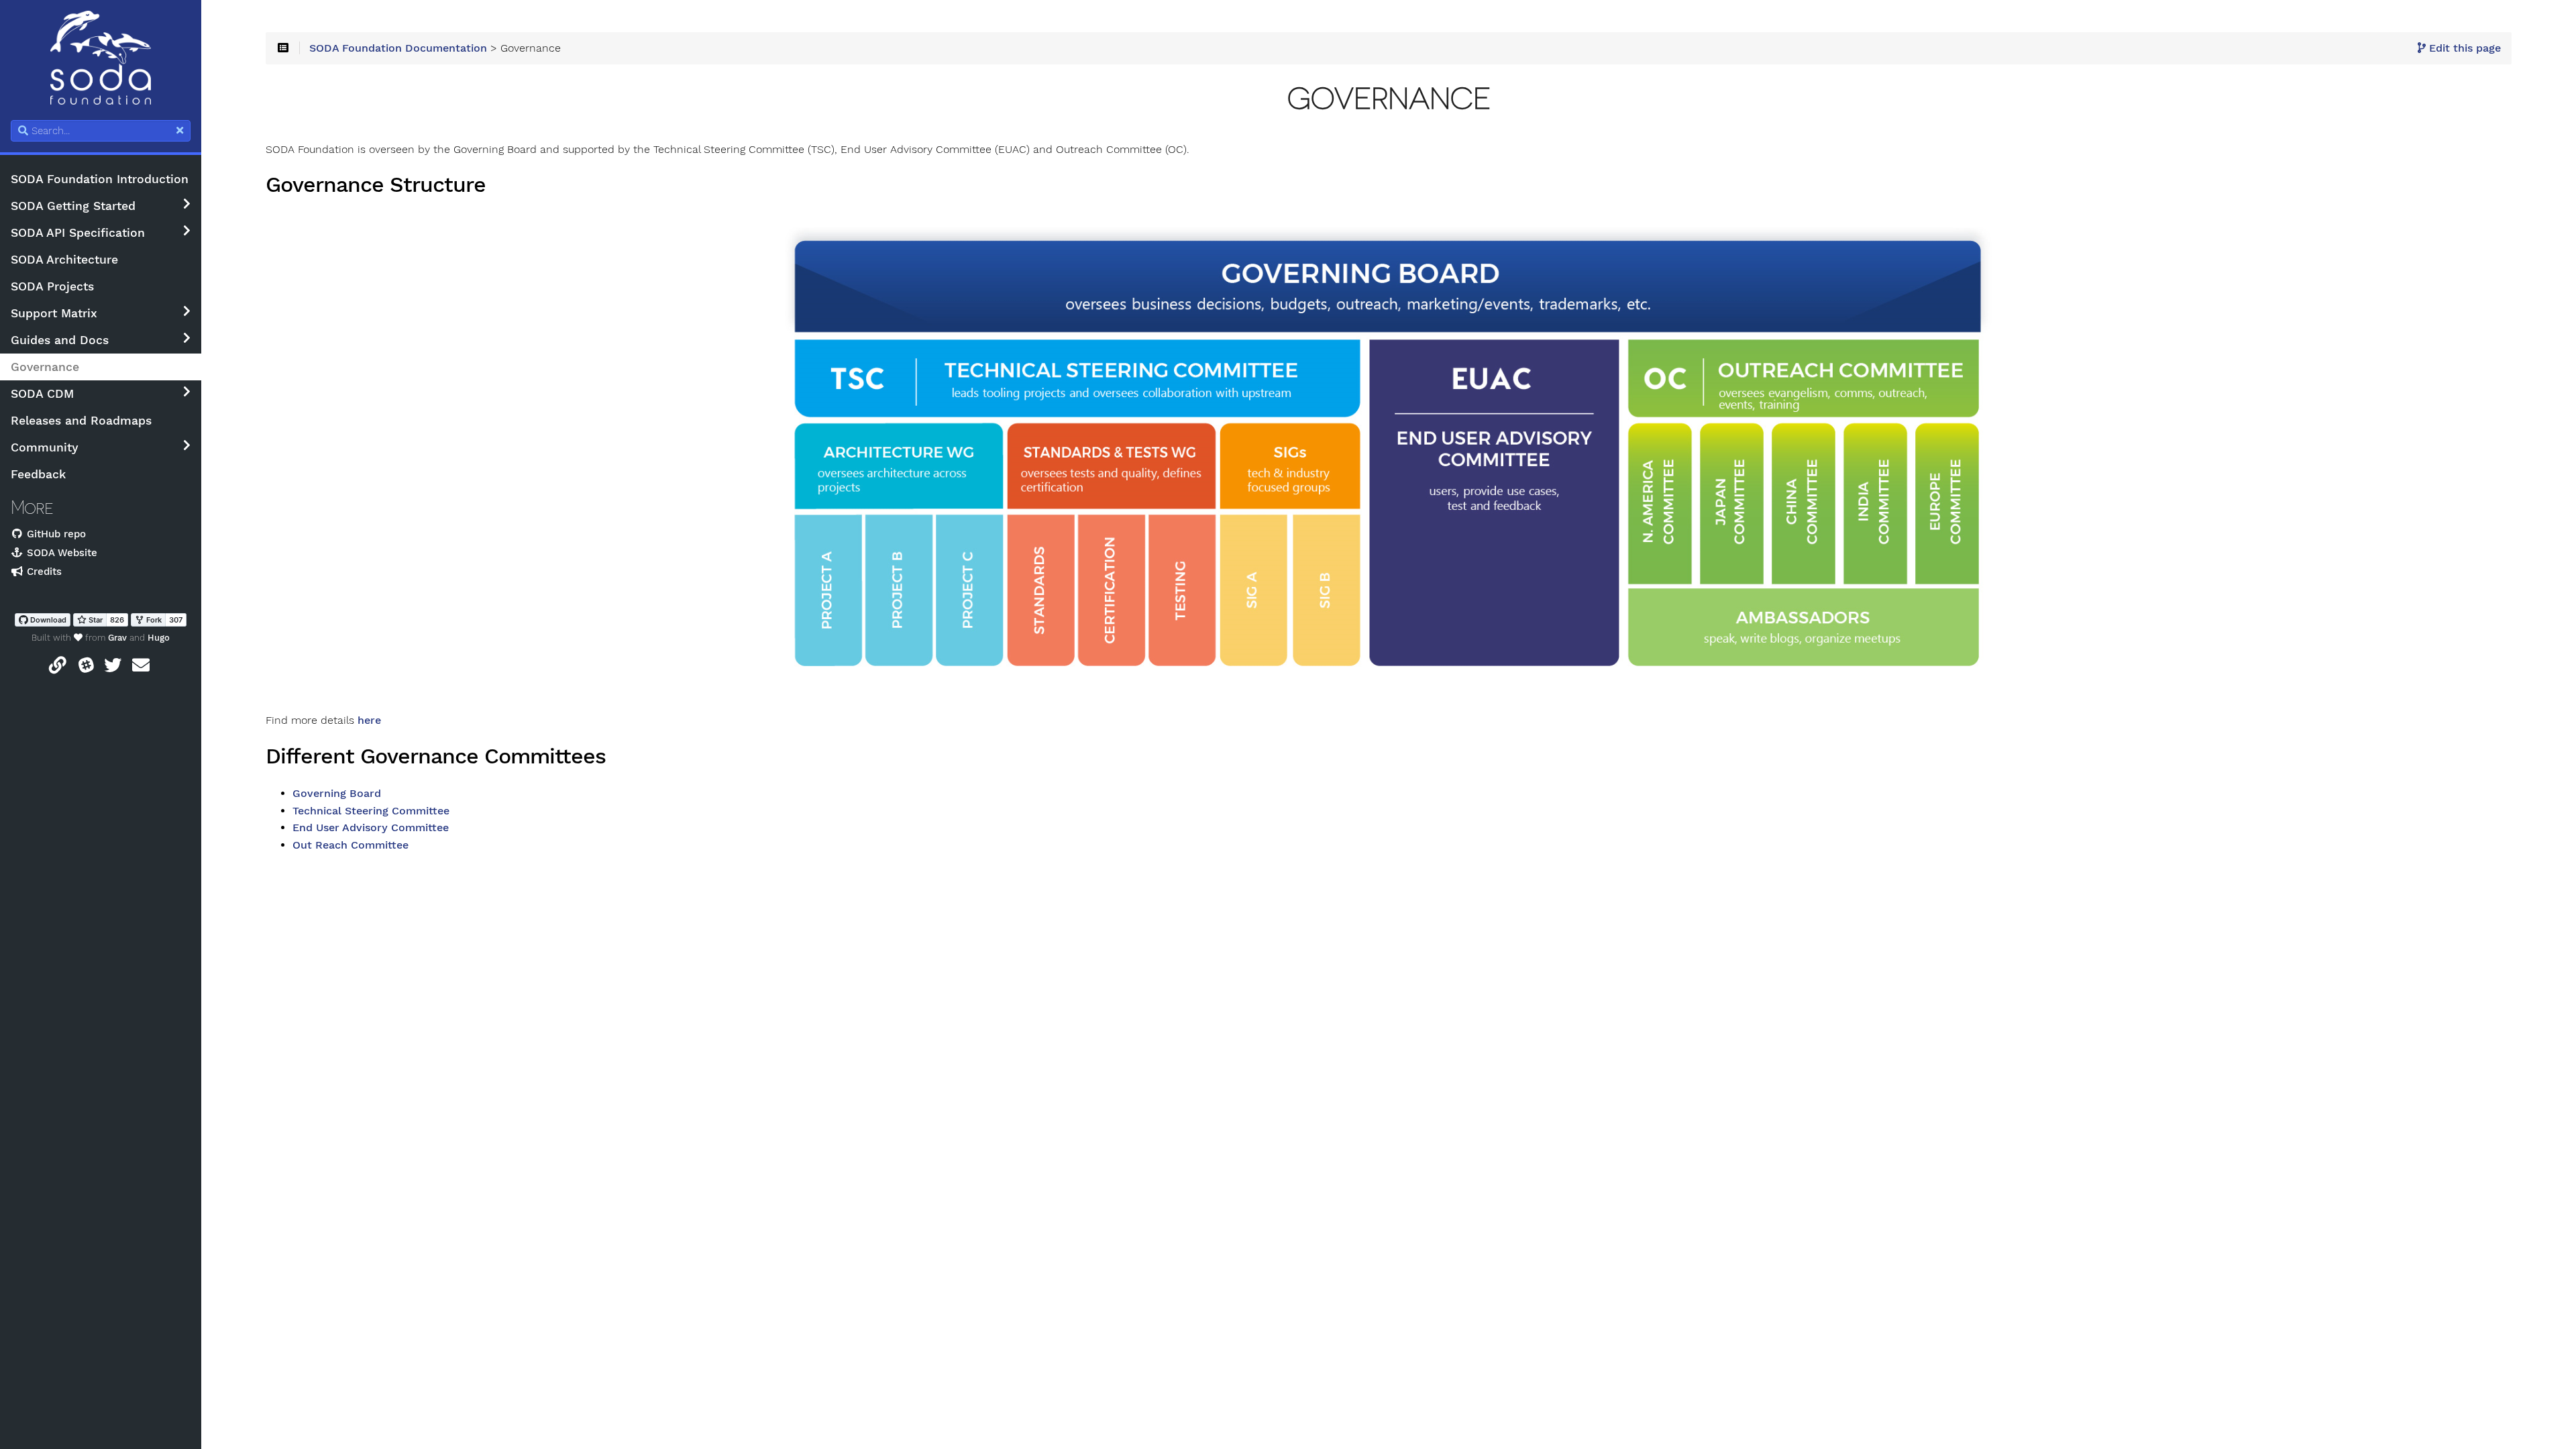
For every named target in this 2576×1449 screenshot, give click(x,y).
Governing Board (337, 794)
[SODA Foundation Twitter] (113, 668)
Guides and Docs (60, 340)
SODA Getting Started (73, 206)
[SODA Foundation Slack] (87, 668)
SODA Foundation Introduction (100, 179)
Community (45, 447)
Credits (43, 572)
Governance (45, 367)
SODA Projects (52, 286)
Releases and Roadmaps (81, 421)
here (369, 720)
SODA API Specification (78, 233)
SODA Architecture (64, 260)
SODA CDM (42, 394)
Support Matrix (54, 313)
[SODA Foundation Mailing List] (141, 668)
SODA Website (60, 553)
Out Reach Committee (351, 845)
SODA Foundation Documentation (398, 48)
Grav (117, 638)
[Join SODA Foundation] (58, 668)
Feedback (38, 474)
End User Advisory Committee (371, 828)
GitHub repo (55, 534)
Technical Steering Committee (371, 811)
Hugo (159, 638)
